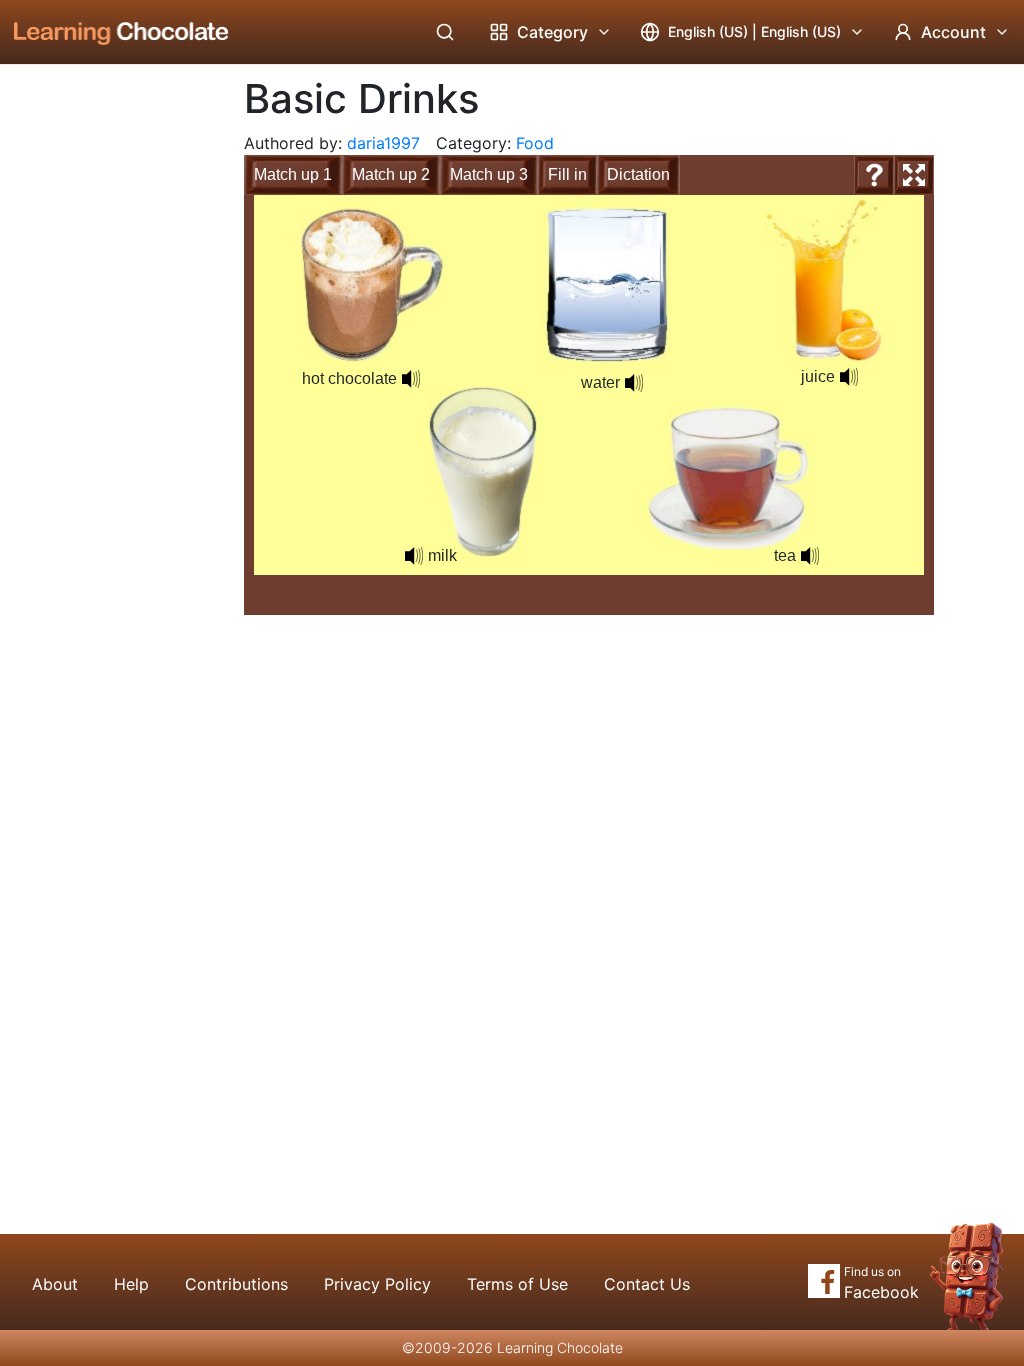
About (55, 1284)
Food (535, 143)
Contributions (236, 1284)
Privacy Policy (377, 1284)
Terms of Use (517, 1284)
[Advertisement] (106, 395)
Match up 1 (293, 174)
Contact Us (647, 1284)
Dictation (638, 174)
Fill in (567, 174)
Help (131, 1284)
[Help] (874, 175)
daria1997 (383, 143)
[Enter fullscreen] (914, 175)
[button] (414, 556)
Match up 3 (489, 174)
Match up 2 (391, 174)
